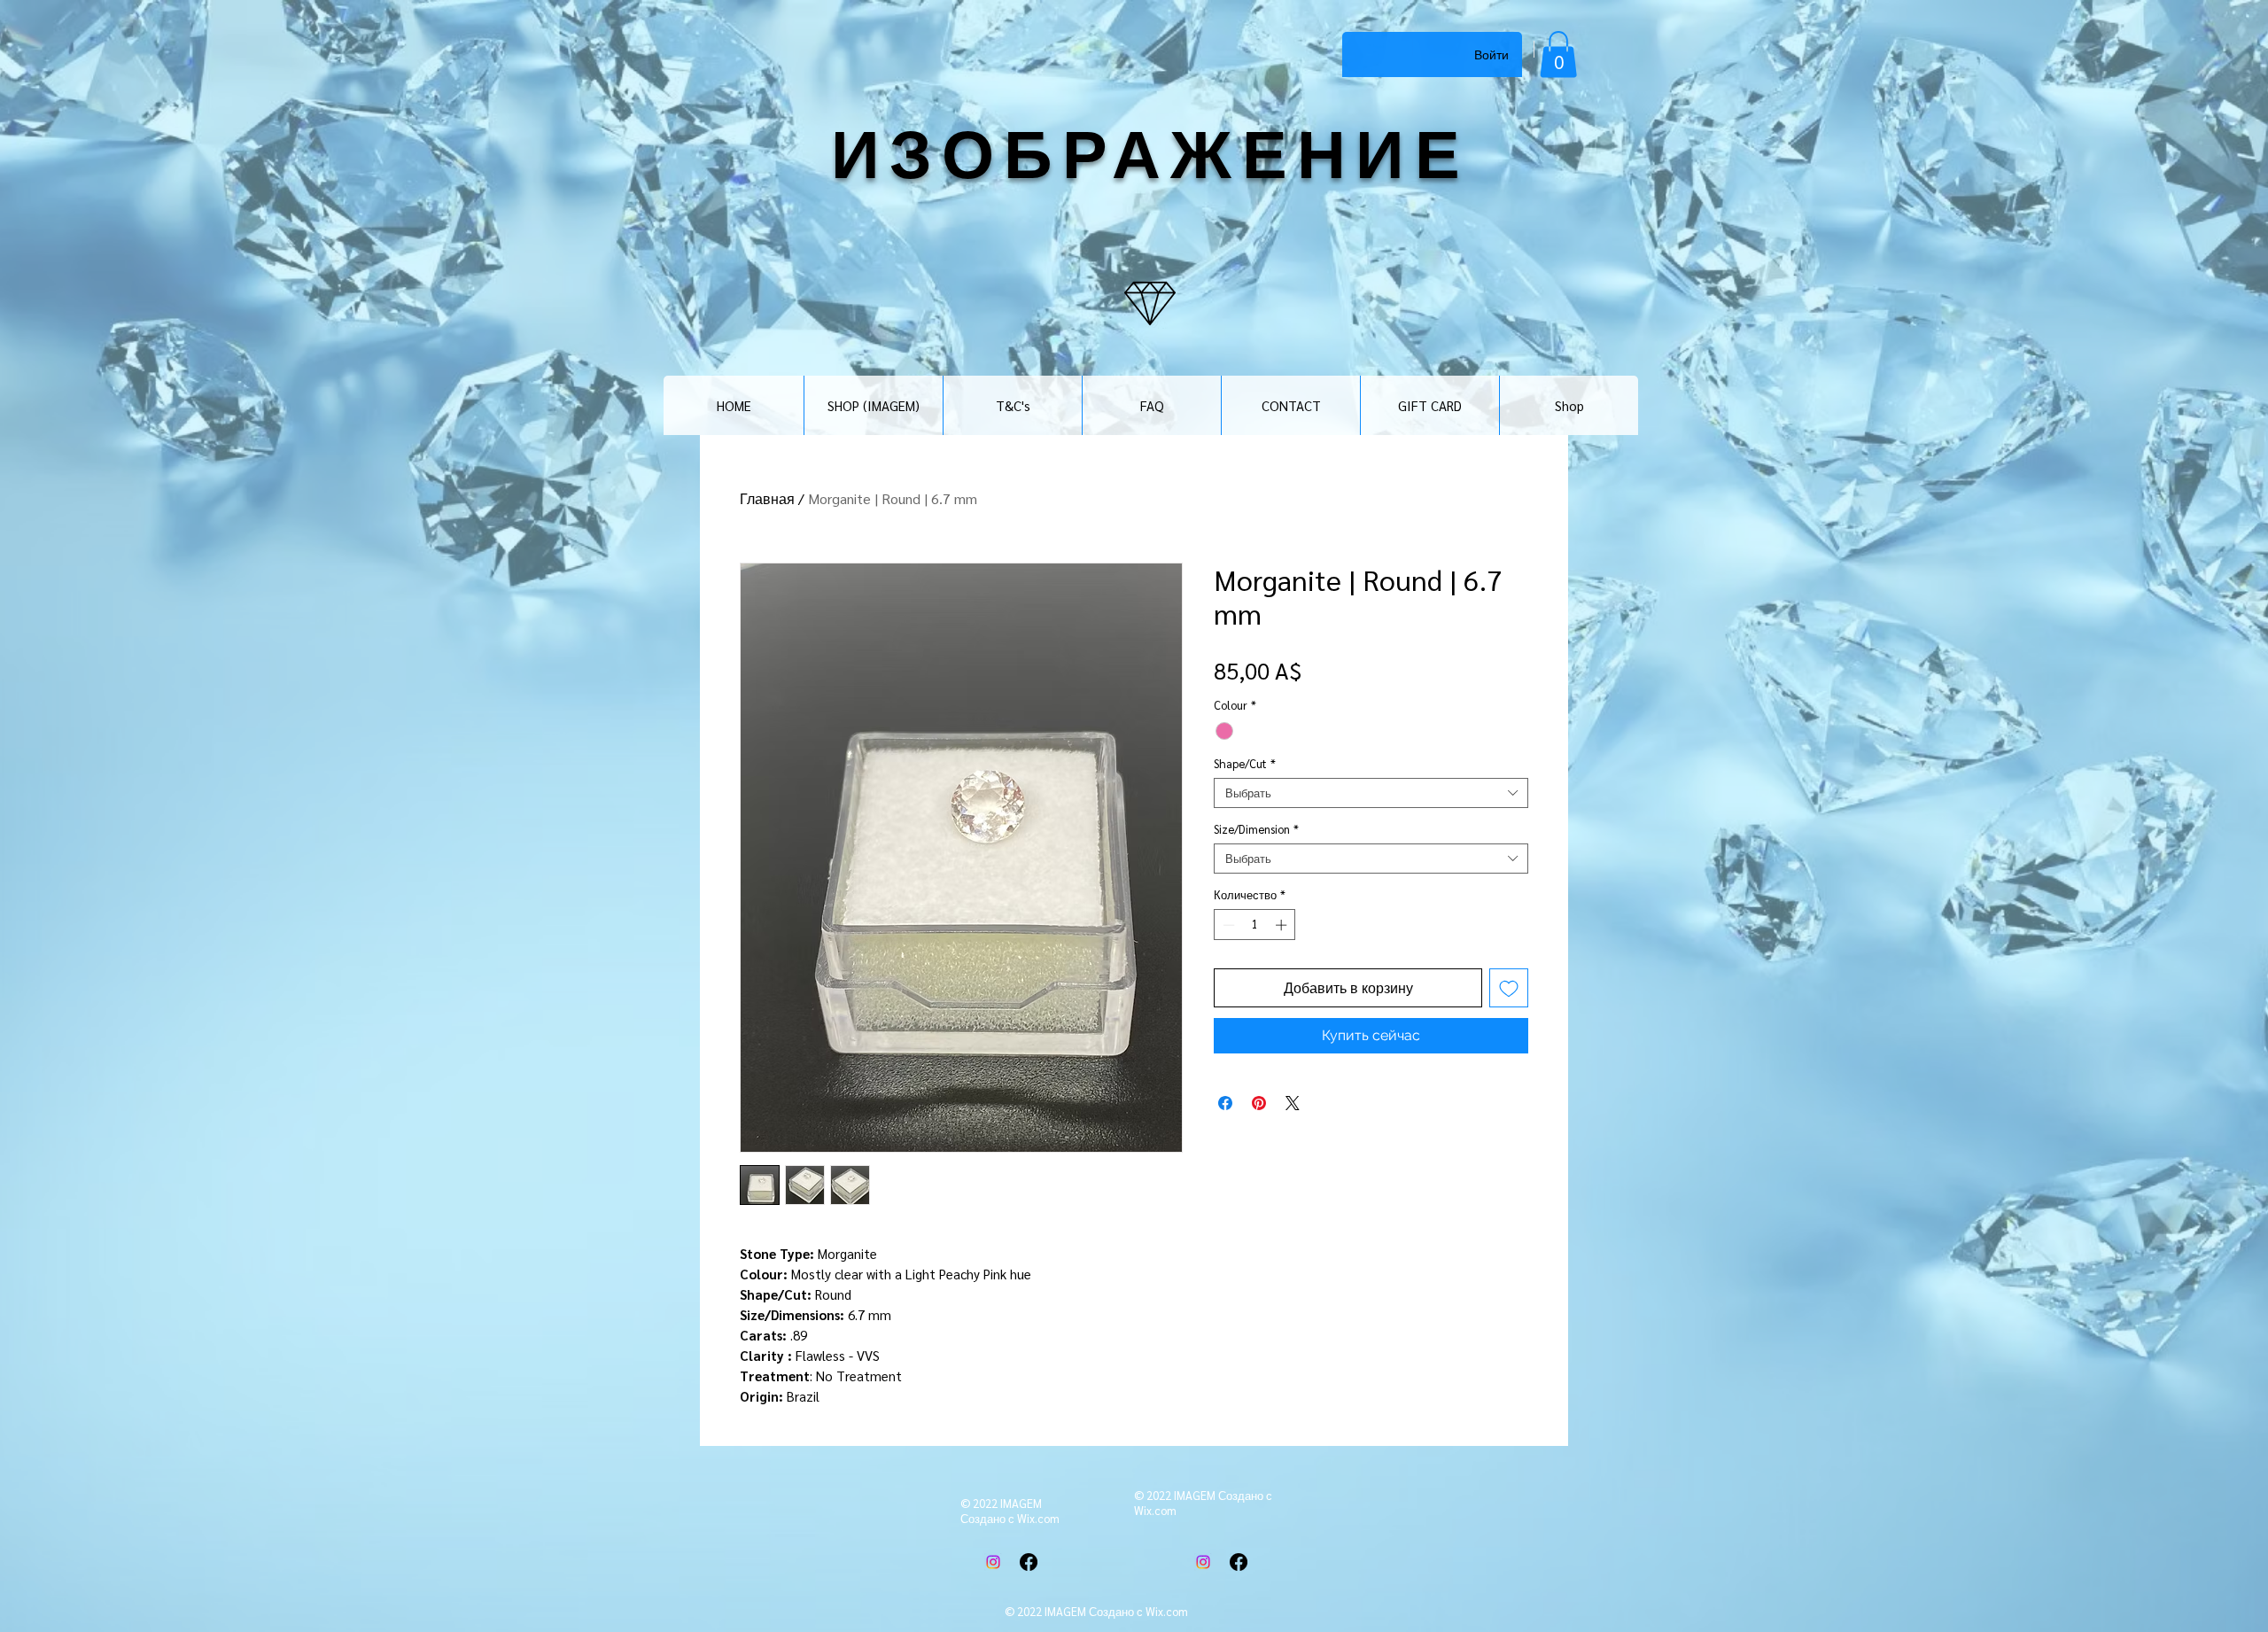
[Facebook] (1029, 1562)
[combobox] (1371, 793)
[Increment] (1283, 925)
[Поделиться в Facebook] (1225, 1103)
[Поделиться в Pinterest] (1259, 1103)
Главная (767, 498)
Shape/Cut (1245, 764)
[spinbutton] (1255, 925)
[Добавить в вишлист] (1509, 988)
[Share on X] (1293, 1103)
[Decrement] (1227, 925)
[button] (1558, 54)
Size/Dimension (1256, 829)
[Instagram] (993, 1562)
